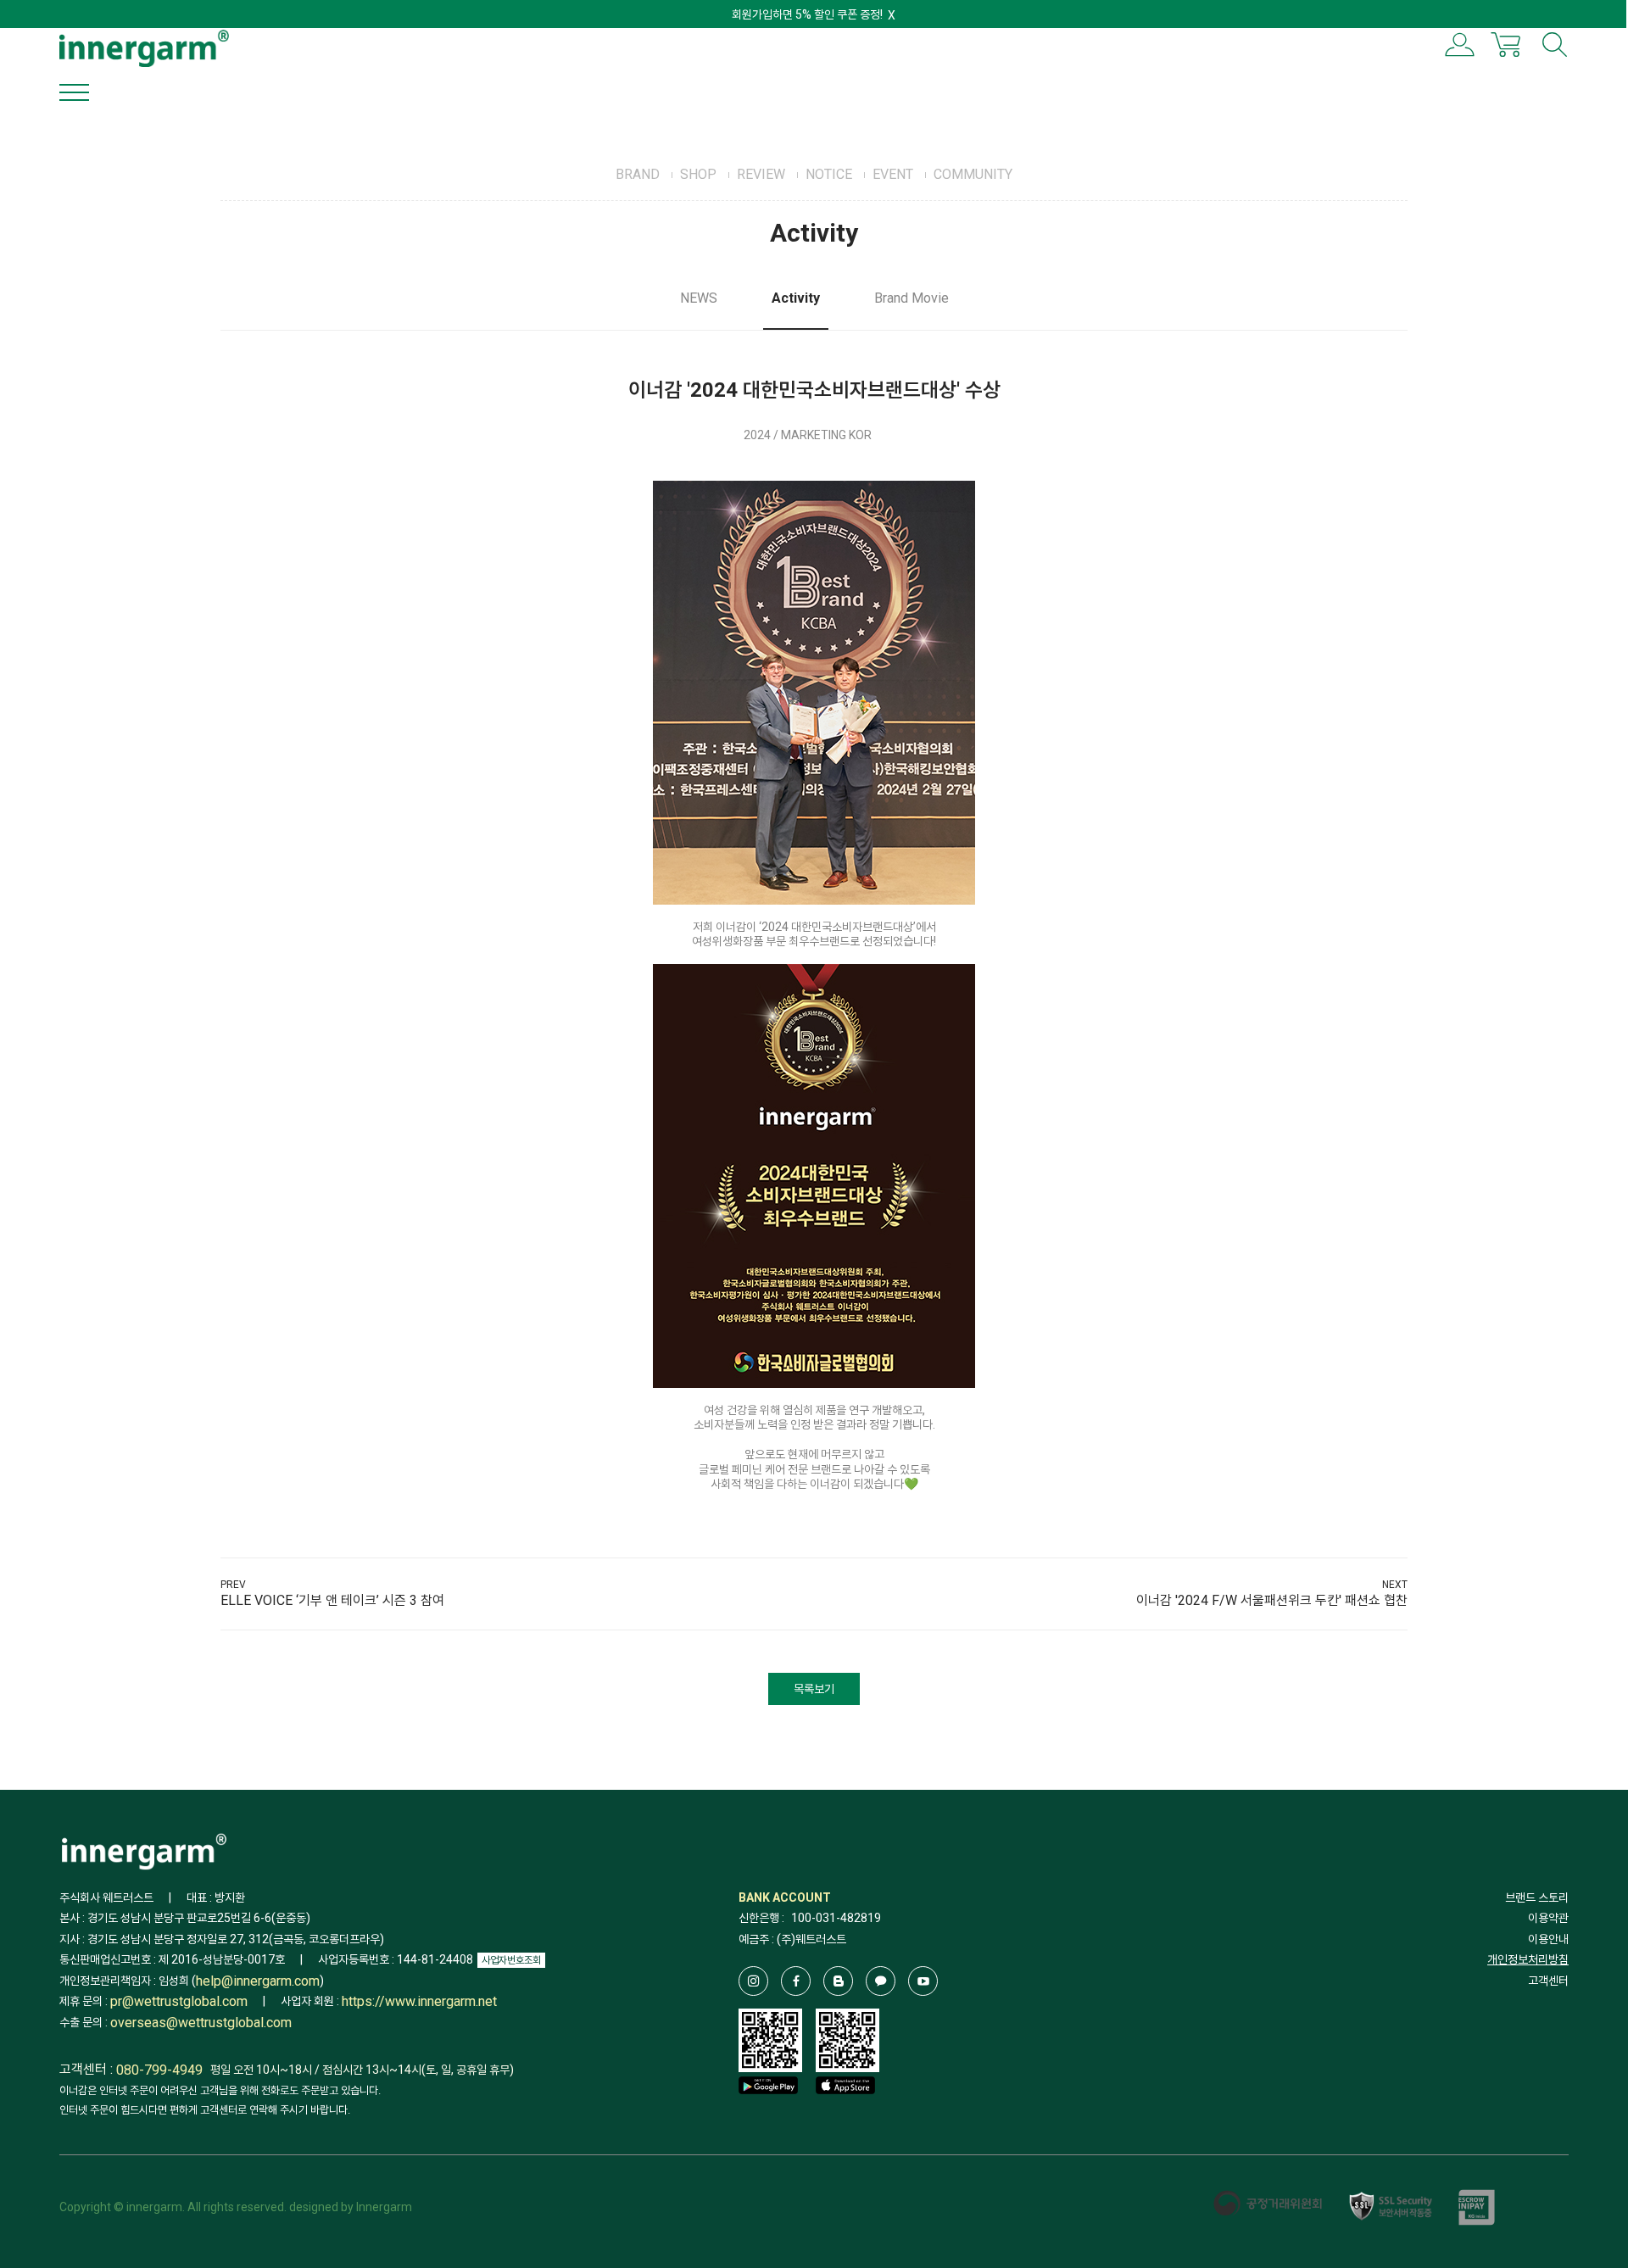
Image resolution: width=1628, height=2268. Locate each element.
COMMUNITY (973, 174)
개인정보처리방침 (1528, 1959)
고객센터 (1548, 1981)
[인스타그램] (753, 1981)
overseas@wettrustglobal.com (201, 2023)
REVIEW (761, 174)
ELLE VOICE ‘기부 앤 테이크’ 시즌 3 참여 (332, 1600)
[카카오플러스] (881, 1981)
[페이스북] (796, 1981)
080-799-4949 (159, 2070)
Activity (796, 298)
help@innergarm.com (258, 1981)
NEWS (699, 298)
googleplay (768, 2110)
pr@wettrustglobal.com (179, 2002)
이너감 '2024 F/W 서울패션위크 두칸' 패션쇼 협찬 (1272, 1600)
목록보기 (814, 1689)
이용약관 (1548, 1918)
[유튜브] (923, 1981)
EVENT (893, 174)
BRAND (638, 174)
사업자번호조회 (511, 1960)
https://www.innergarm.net (419, 2002)
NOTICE (829, 174)
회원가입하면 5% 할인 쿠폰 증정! (807, 14)
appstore (845, 2110)
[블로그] (838, 1981)
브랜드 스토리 (1537, 1897)
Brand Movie (912, 298)
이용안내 (1548, 1939)
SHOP (698, 174)
